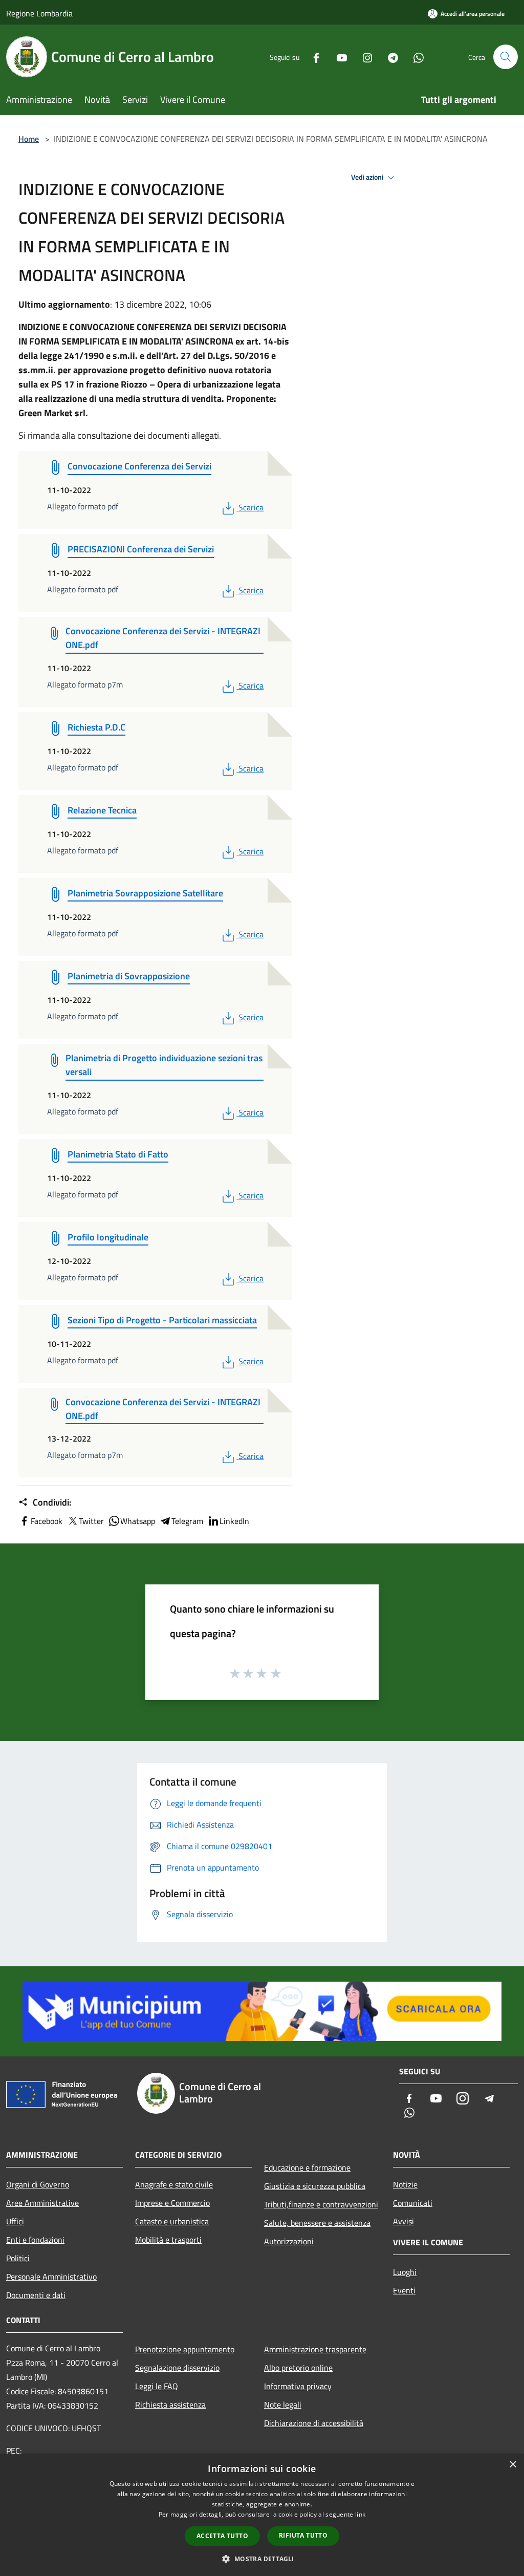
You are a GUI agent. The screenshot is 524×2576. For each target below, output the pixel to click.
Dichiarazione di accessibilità (314, 2423)
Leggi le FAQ (157, 2386)
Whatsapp (138, 1521)
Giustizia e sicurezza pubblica (315, 2186)
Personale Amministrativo (51, 2277)
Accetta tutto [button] (222, 2536)
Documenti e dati (36, 2295)
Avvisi (403, 2221)
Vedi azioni (368, 177)
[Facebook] (312, 57)
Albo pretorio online (298, 2368)
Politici (18, 2258)
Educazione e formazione (307, 2167)
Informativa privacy (298, 2386)
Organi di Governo (38, 2184)
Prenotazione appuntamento (185, 2349)
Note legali (283, 2405)
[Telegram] (389, 57)
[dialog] (262, 2515)
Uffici (15, 2221)
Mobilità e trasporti (168, 2240)
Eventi (404, 2290)
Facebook (47, 1521)
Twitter (91, 1521)
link (360, 2514)
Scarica (251, 507)
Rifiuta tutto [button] (303, 2535)
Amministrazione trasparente (315, 2349)
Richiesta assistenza (170, 2405)
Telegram (187, 1521)
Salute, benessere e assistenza (317, 2223)
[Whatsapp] (414, 57)
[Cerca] (506, 57)
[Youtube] (338, 57)
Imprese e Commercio (172, 2203)
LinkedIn (234, 1521)
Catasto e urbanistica (172, 2221)
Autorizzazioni (289, 2241)
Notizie (405, 2184)
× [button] (512, 2465)
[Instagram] (363, 57)
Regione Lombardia (39, 13)
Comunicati (413, 2203)
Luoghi (405, 2272)
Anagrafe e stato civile (174, 2184)
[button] (262, 2559)
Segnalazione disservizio (177, 2368)
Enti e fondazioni (35, 2240)
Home (29, 139)
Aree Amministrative (42, 2203)
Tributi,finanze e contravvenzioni (321, 2204)
